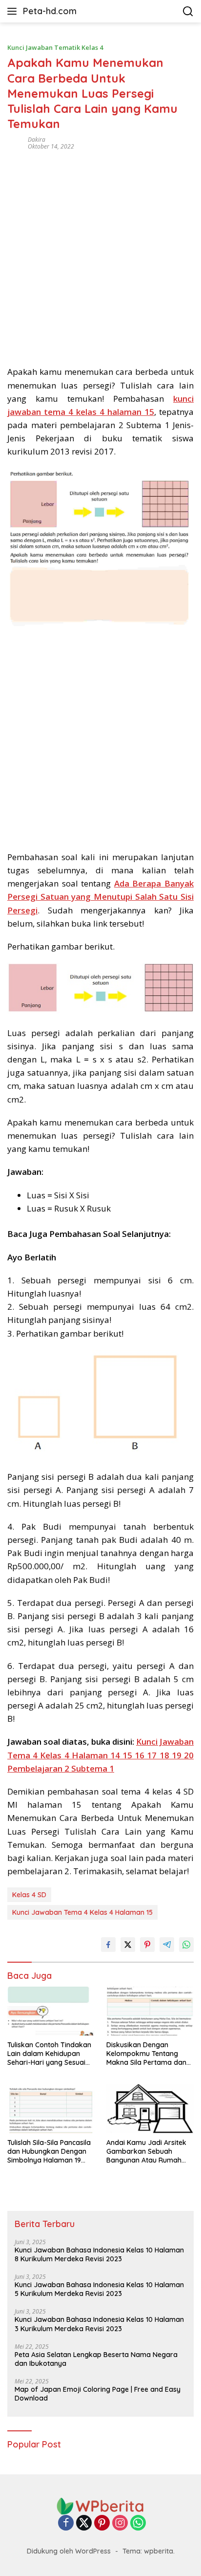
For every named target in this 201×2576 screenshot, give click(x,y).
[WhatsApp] (138, 2523)
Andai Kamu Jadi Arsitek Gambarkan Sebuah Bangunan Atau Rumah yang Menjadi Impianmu (146, 2152)
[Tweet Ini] (128, 1945)
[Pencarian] (188, 11)
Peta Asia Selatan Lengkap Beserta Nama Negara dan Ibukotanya (96, 2359)
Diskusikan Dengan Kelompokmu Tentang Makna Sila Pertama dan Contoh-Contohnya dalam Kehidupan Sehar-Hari (149, 2054)
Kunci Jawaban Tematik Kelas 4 (55, 47)
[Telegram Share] (167, 1945)
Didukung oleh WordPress (69, 2551)
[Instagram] (120, 2523)
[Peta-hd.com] (100, 2505)
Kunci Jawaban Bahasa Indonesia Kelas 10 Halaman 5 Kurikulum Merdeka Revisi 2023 (99, 2289)
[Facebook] (66, 2523)
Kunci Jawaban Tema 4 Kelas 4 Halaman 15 (82, 1912)
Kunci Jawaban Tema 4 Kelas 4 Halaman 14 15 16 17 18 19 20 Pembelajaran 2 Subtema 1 (100, 1755)
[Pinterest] (102, 2523)
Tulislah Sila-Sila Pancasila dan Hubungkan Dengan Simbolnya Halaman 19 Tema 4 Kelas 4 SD (49, 2152)
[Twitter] (84, 2523)
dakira (37, 140)
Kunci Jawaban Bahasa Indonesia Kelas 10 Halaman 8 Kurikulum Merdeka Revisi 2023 (99, 2254)
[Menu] (14, 11)
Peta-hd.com (50, 11)
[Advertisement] (100, 255)
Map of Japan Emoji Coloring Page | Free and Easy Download (98, 2394)
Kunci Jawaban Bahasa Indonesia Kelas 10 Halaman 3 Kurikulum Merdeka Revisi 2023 (99, 2324)
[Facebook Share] (108, 1945)
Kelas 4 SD (29, 1895)
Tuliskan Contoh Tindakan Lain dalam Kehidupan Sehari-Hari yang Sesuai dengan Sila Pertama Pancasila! (49, 2054)
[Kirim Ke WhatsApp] (186, 1945)
